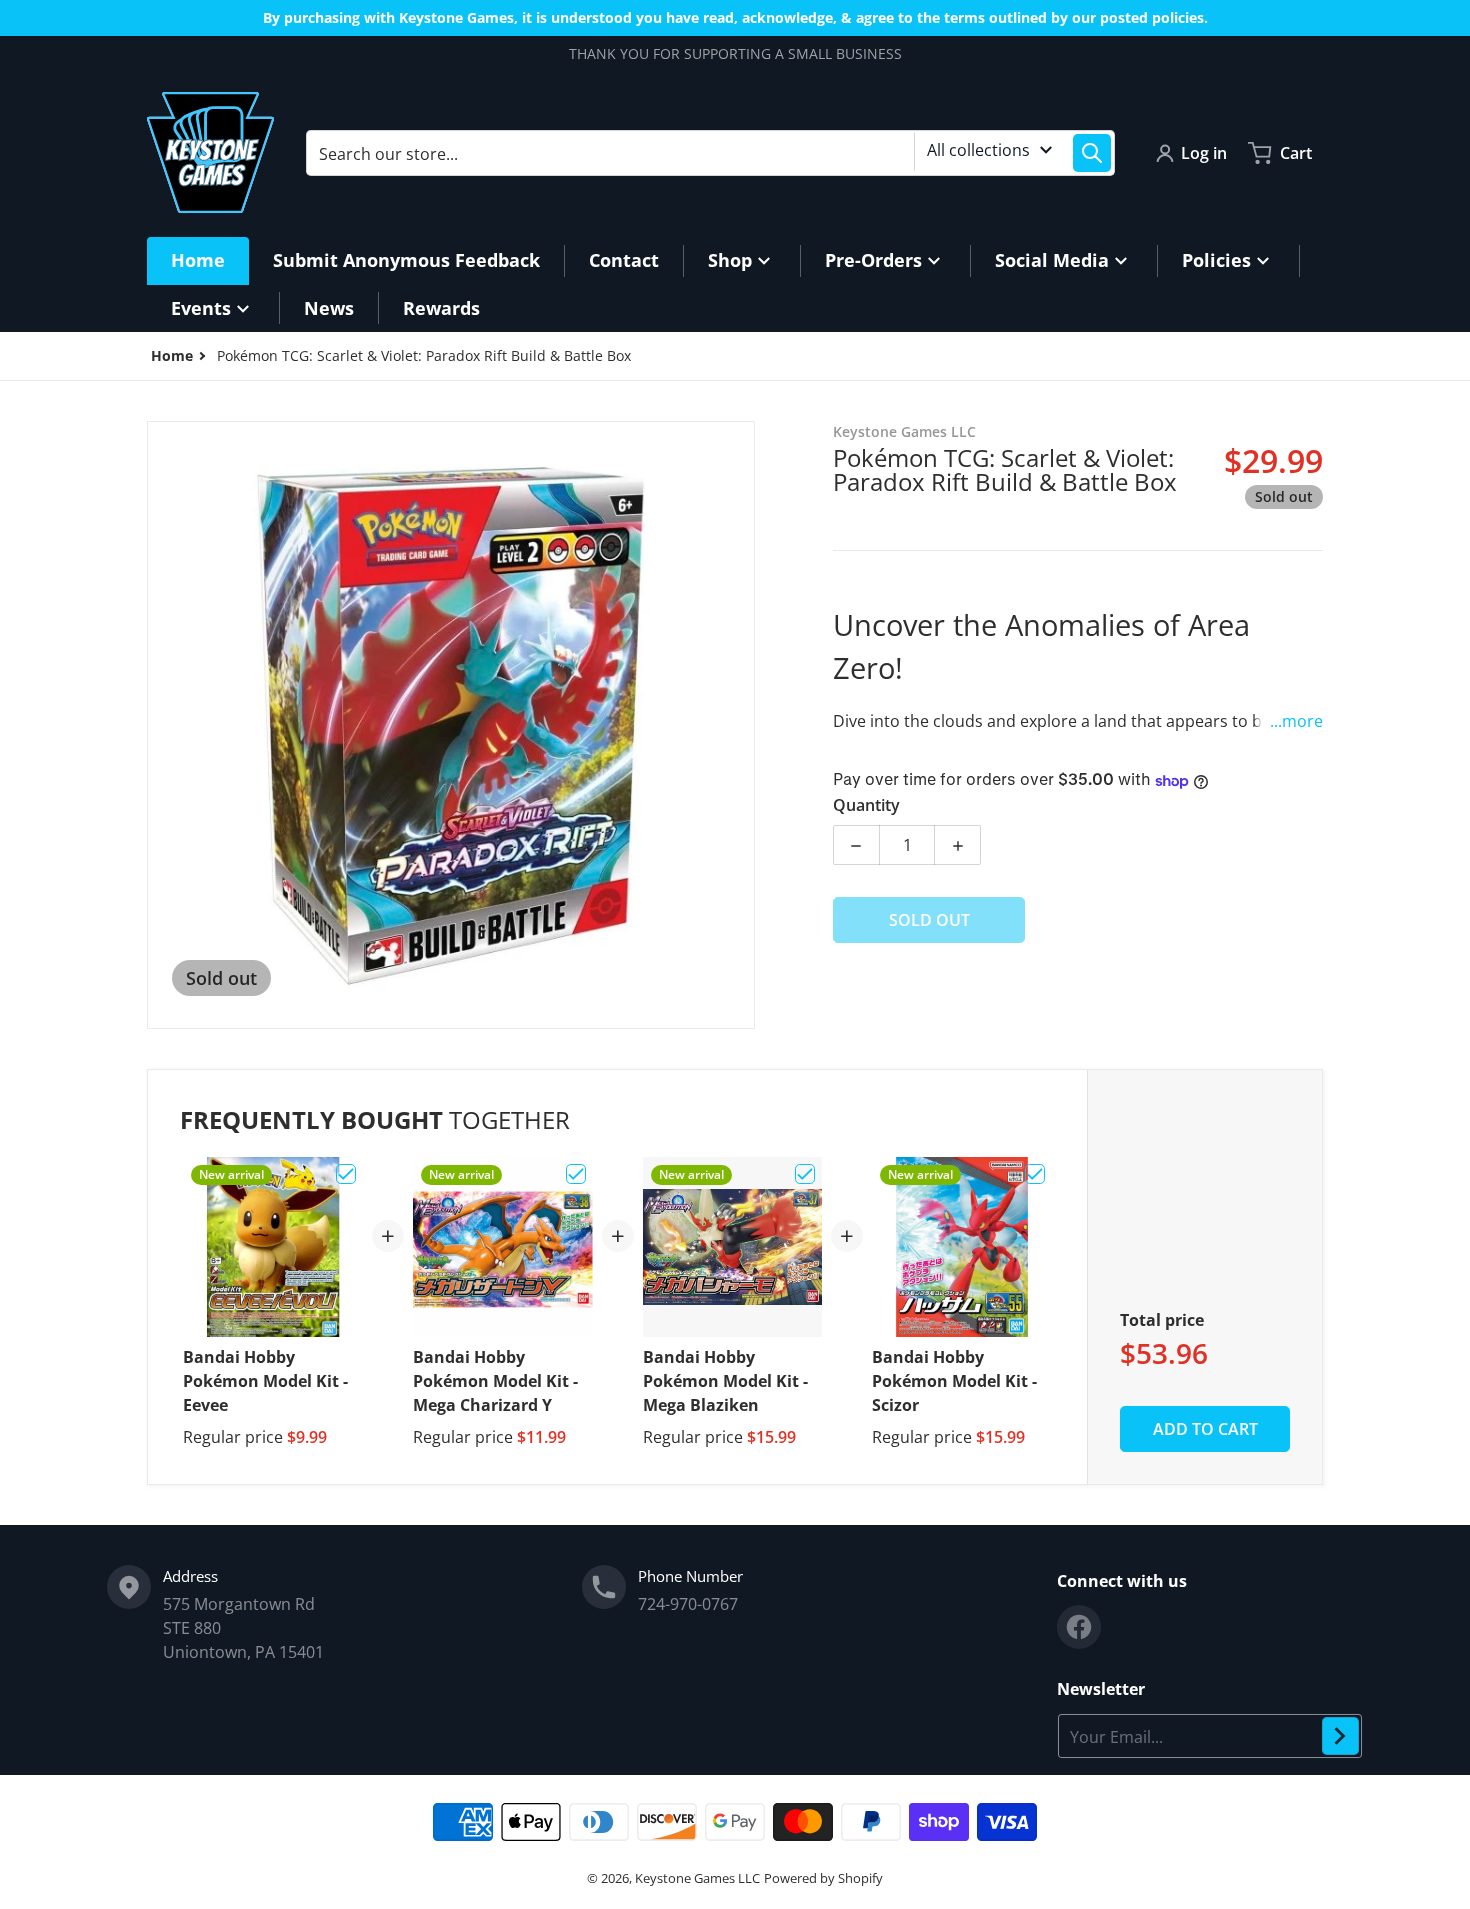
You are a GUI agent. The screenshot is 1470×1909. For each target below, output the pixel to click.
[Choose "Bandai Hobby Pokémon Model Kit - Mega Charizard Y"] (576, 1174)
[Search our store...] (1092, 153)
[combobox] (710, 153)
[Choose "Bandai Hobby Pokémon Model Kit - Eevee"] (346, 1174)
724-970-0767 (688, 1604)
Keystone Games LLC (697, 1878)
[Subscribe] (1340, 1736)
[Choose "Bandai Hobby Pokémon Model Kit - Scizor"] (1035, 1174)
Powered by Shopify (823, 1878)
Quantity (866, 806)
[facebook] (1079, 1627)
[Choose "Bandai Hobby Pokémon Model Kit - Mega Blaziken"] (805, 1174)
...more (1296, 722)
